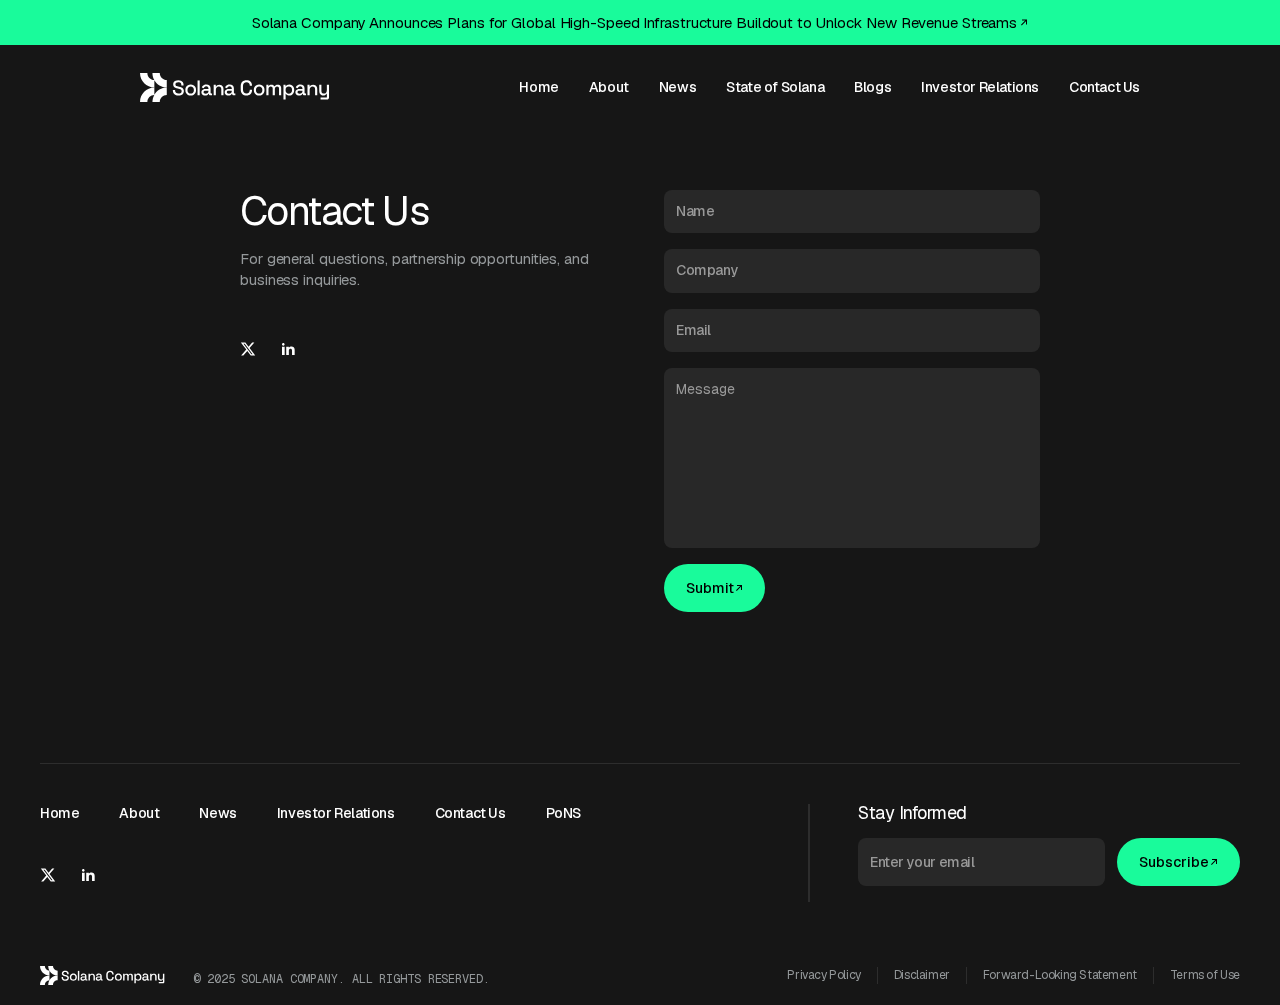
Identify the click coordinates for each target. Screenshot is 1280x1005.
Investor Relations (980, 87)
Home (538, 87)
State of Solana (775, 87)
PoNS (563, 813)
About (609, 87)
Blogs (872, 87)
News (677, 87)
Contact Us (1104, 87)
